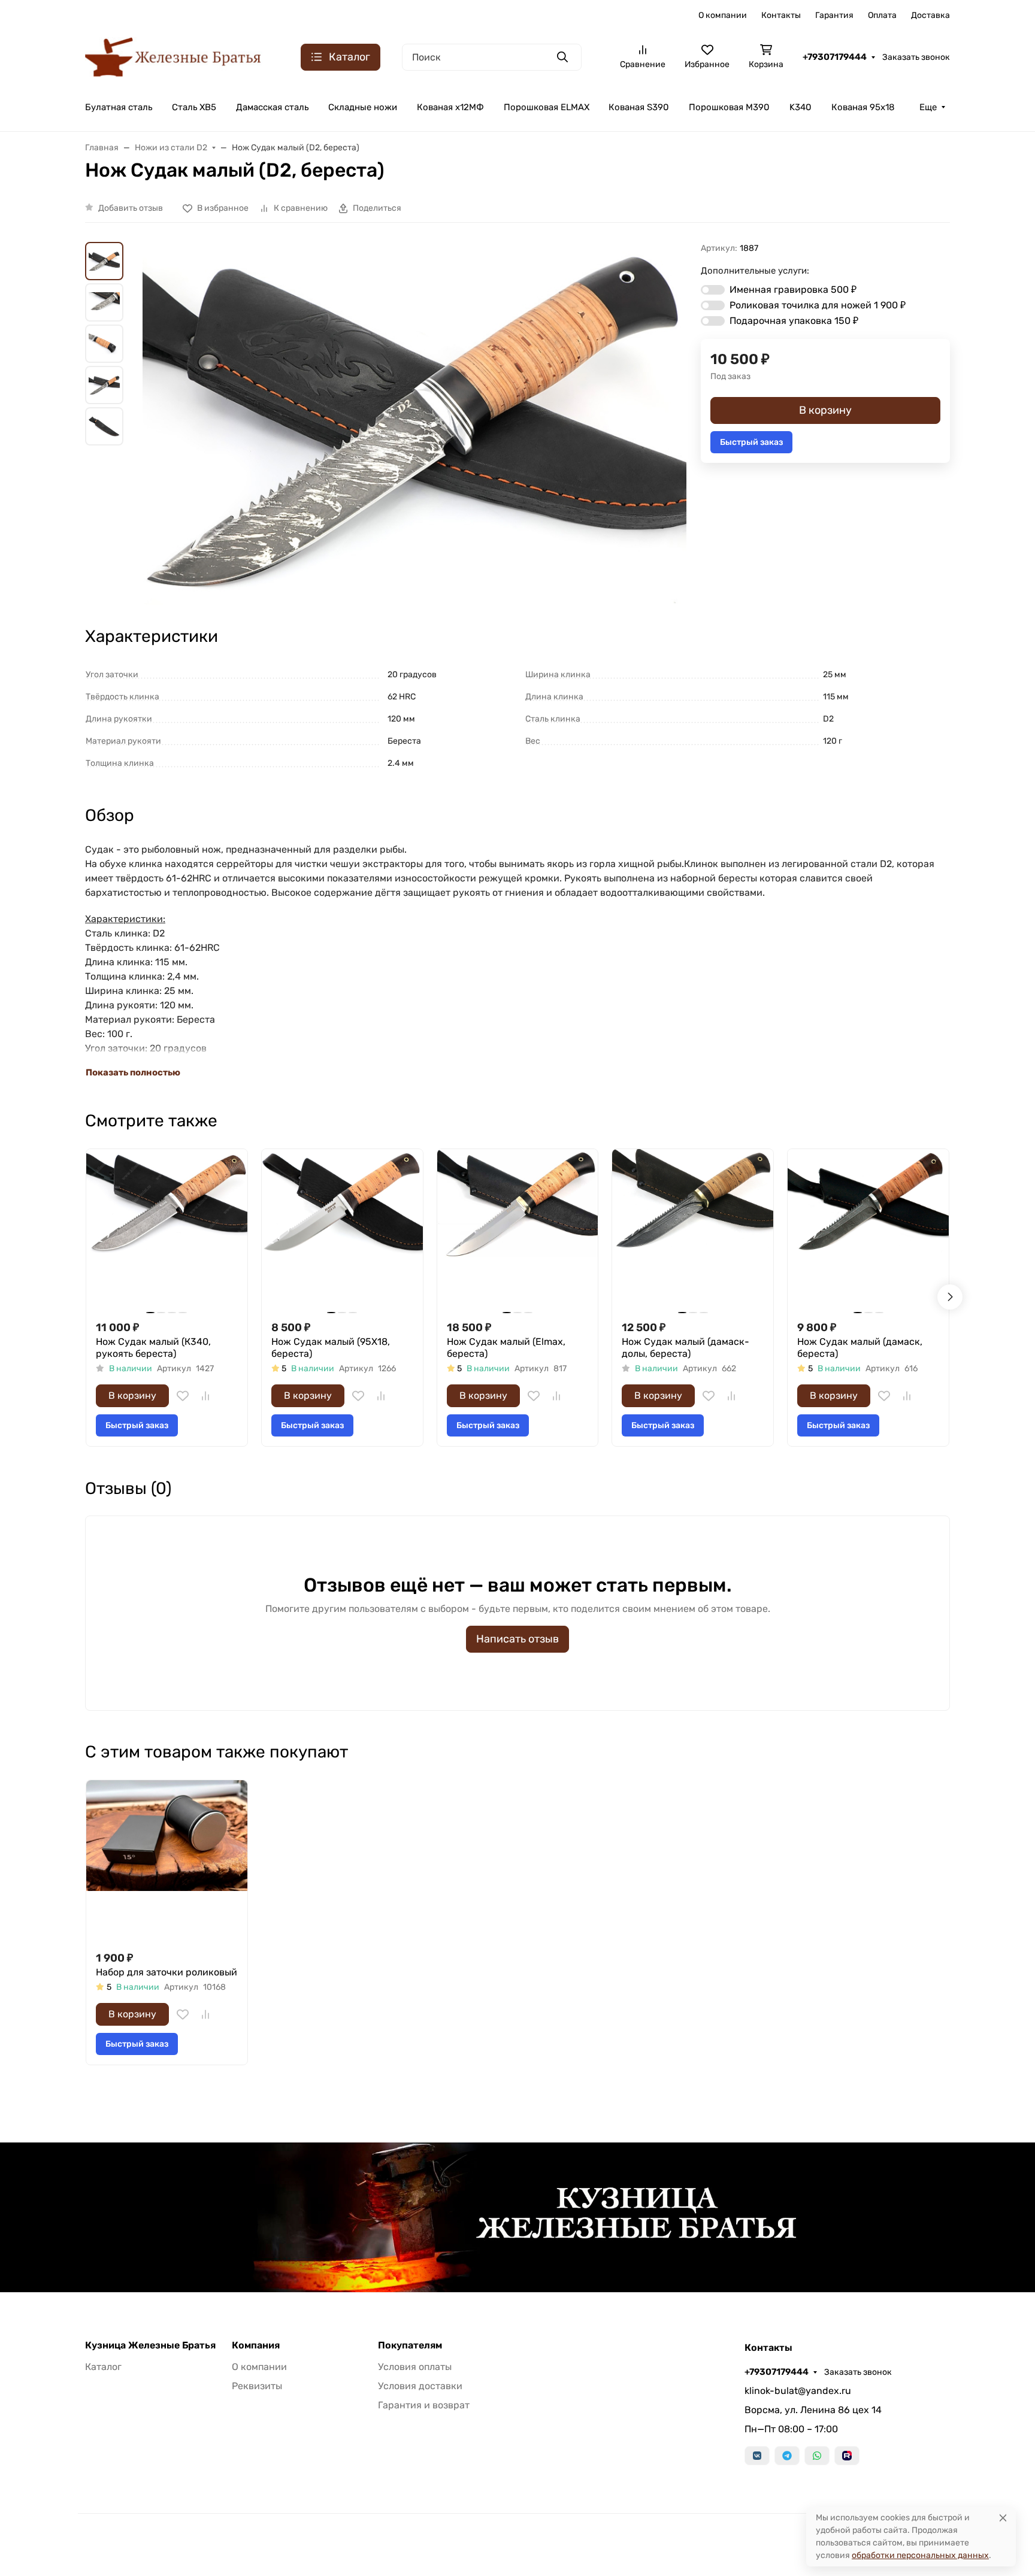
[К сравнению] (205, 1396)
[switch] (713, 290)
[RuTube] (847, 2456)
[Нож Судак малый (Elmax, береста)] (518, 1230)
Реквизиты (257, 2386)
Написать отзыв (517, 1639)
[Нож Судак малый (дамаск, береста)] (868, 1230)
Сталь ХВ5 (194, 107)
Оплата (882, 15)
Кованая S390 (639, 107)
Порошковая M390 (729, 107)
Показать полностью (133, 1072)
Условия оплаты (415, 2367)
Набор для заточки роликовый (167, 1972)
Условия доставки (420, 2386)
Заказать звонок (916, 57)
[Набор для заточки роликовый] (167, 1861)
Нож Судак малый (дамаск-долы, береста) (686, 1348)
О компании (723, 15)
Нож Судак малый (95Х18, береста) (331, 1348)
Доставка (930, 15)
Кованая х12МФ (450, 107)
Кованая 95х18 (863, 107)
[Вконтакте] (757, 2456)
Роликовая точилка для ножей (818, 305)
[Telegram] (787, 2456)
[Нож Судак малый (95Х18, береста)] (342, 1230)
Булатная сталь (119, 107)
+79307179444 (835, 57)
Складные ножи (363, 107)
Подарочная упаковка (794, 321)
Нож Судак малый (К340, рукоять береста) (153, 1348)
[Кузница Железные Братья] (174, 56)
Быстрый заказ (751, 442)
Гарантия (834, 15)
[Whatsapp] (817, 2456)
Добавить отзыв (131, 208)
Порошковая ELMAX (547, 107)
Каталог (103, 2367)
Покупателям (410, 2345)
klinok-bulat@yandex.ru (798, 2391)
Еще (928, 107)
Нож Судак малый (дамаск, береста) (860, 1348)
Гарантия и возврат (424, 2405)
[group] (414, 423)
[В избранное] (183, 1396)
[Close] (1003, 2518)
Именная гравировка (793, 290)
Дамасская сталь (272, 107)
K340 (801, 107)
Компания (256, 2345)
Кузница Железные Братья (150, 2345)
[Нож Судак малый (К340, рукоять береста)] (167, 1230)
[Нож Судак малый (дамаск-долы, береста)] (693, 1230)
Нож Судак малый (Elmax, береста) (506, 1348)
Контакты (781, 15)
